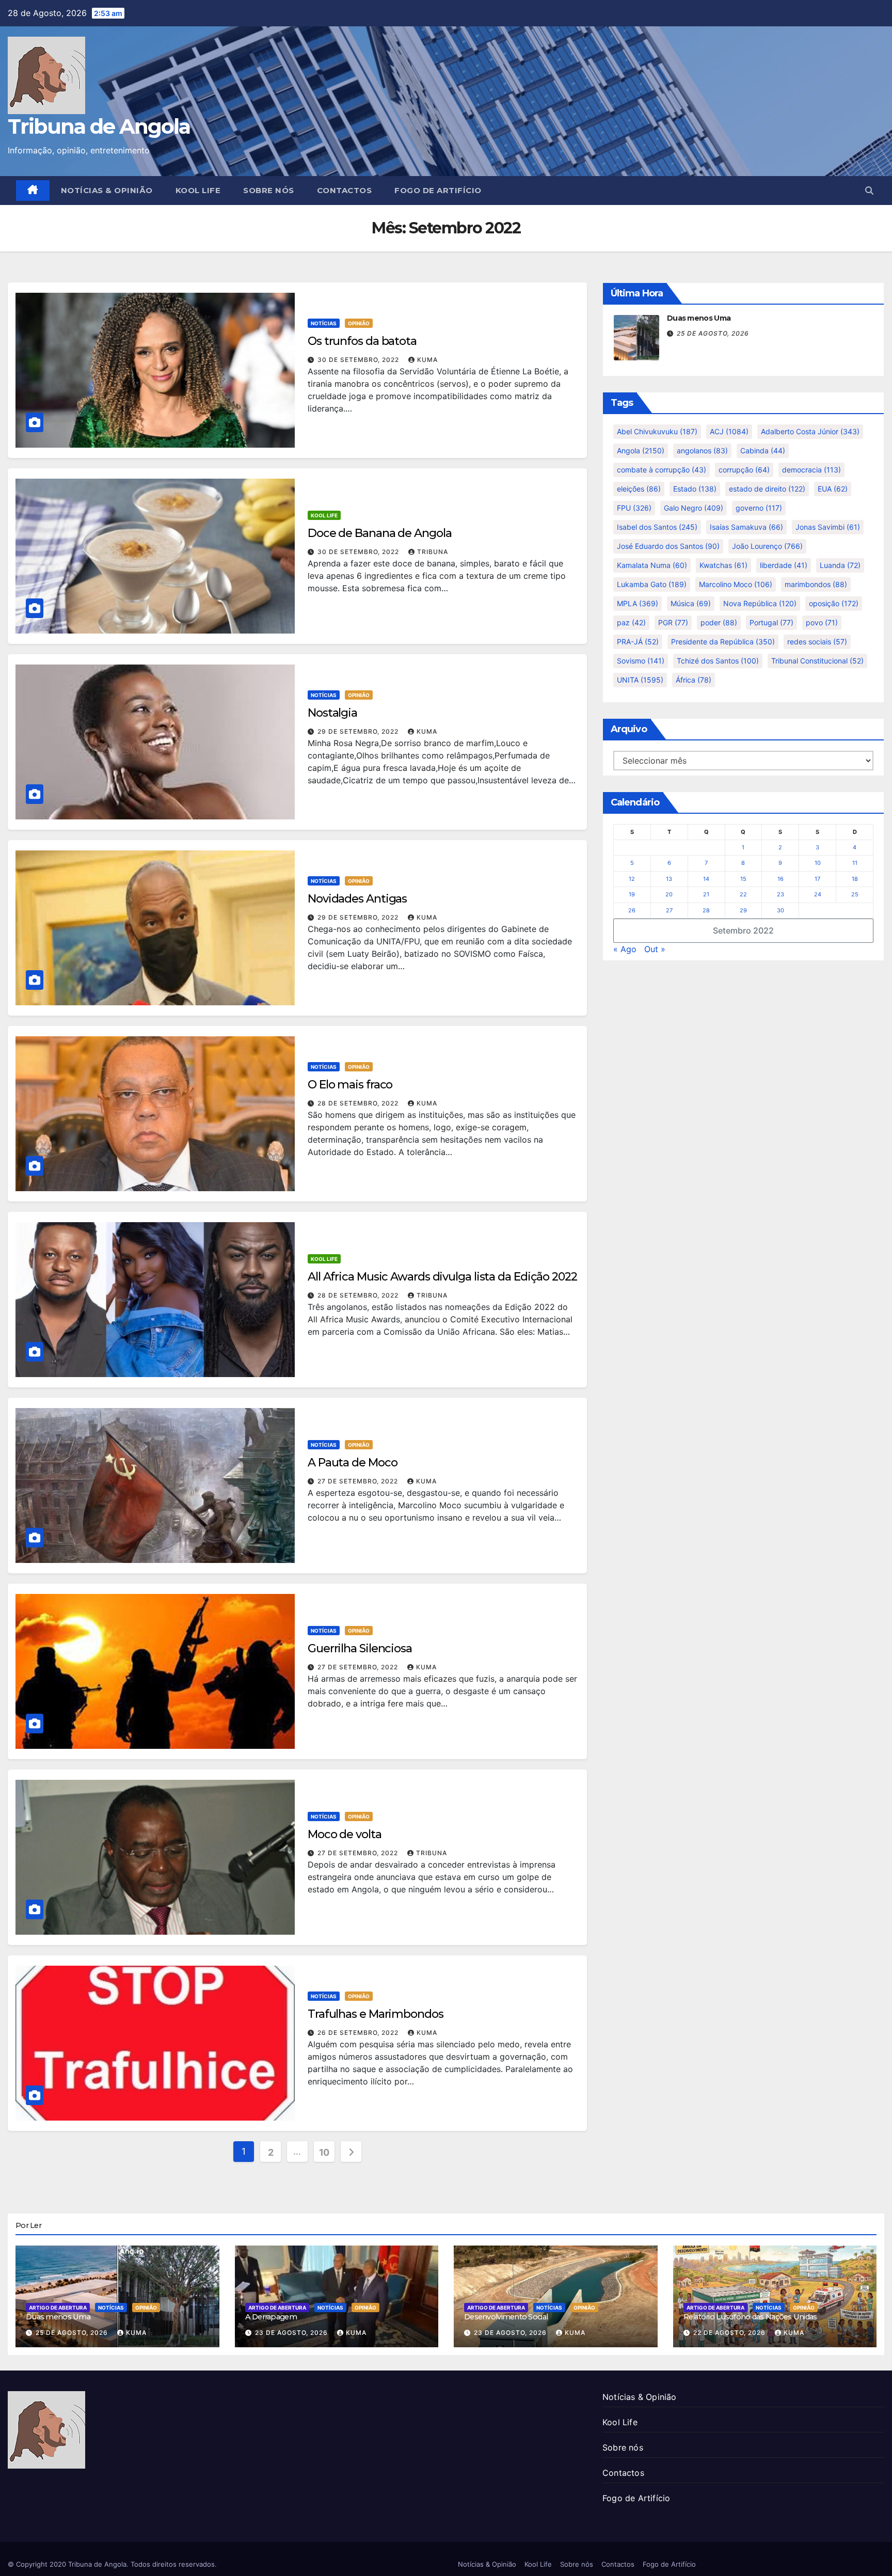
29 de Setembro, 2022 (359, 731)
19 (632, 894)
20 (669, 894)
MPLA (638, 603)
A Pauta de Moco (353, 1463)
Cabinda (763, 451)
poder (719, 622)
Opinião (359, 323)
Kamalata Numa (652, 565)
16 (780, 879)
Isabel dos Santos (657, 527)
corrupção (744, 470)
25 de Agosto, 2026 (713, 333)
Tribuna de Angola (99, 126)
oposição (834, 603)
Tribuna (433, 552)
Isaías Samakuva (746, 527)
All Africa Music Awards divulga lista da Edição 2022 (442, 1277)
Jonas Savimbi (828, 527)
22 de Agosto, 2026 (730, 2333)
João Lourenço (767, 546)
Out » (655, 949)
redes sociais (817, 642)
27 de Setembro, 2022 (359, 1481)
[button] (869, 191)
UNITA (640, 680)
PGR (673, 622)
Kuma (427, 360)
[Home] (33, 191)
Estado (695, 489)
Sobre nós (269, 190)
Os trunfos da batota (362, 341)
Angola (641, 451)
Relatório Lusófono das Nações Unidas (750, 2317)
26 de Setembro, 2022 (359, 2033)
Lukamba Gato (652, 584)
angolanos (702, 451)
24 (818, 894)
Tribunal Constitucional (817, 661)
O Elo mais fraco (350, 1085)
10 (324, 2152)
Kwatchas (723, 565)
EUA (833, 489)
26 (632, 910)
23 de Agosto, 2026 (292, 2333)
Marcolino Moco (736, 584)
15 (743, 879)
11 (855, 863)
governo (759, 508)
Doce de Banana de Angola (380, 533)
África (694, 680)
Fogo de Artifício (438, 190)
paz (631, 622)
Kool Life (198, 190)
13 (669, 879)
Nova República (760, 603)
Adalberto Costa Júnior (810, 431)
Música (691, 603)
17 (817, 879)
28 (706, 910)
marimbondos (816, 584)
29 (743, 910)
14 (706, 879)
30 (780, 910)
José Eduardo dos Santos (668, 546)
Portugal (771, 622)
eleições (639, 489)
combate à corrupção (662, 470)
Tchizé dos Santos (718, 661)
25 (855, 894)
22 (743, 894)
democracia (811, 470)
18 (855, 879)
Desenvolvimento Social (506, 2317)
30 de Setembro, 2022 (359, 360)
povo (822, 622)
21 (706, 894)
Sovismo (641, 661)
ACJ (729, 431)
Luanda (840, 565)
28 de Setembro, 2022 (359, 1103)
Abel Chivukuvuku (657, 431)
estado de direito (767, 489)
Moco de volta (345, 1834)
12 (632, 879)
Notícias (324, 323)
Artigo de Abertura (58, 2308)
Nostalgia (332, 713)
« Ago (625, 949)
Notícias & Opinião (107, 190)
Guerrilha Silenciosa (360, 1648)
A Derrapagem (271, 2317)
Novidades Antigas (357, 899)
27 (669, 910)
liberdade (784, 565)
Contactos (345, 190)
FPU (634, 508)
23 (780, 894)
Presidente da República (723, 642)
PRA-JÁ (638, 642)
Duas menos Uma (699, 318)
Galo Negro (694, 508)
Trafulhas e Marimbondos (376, 2014)
